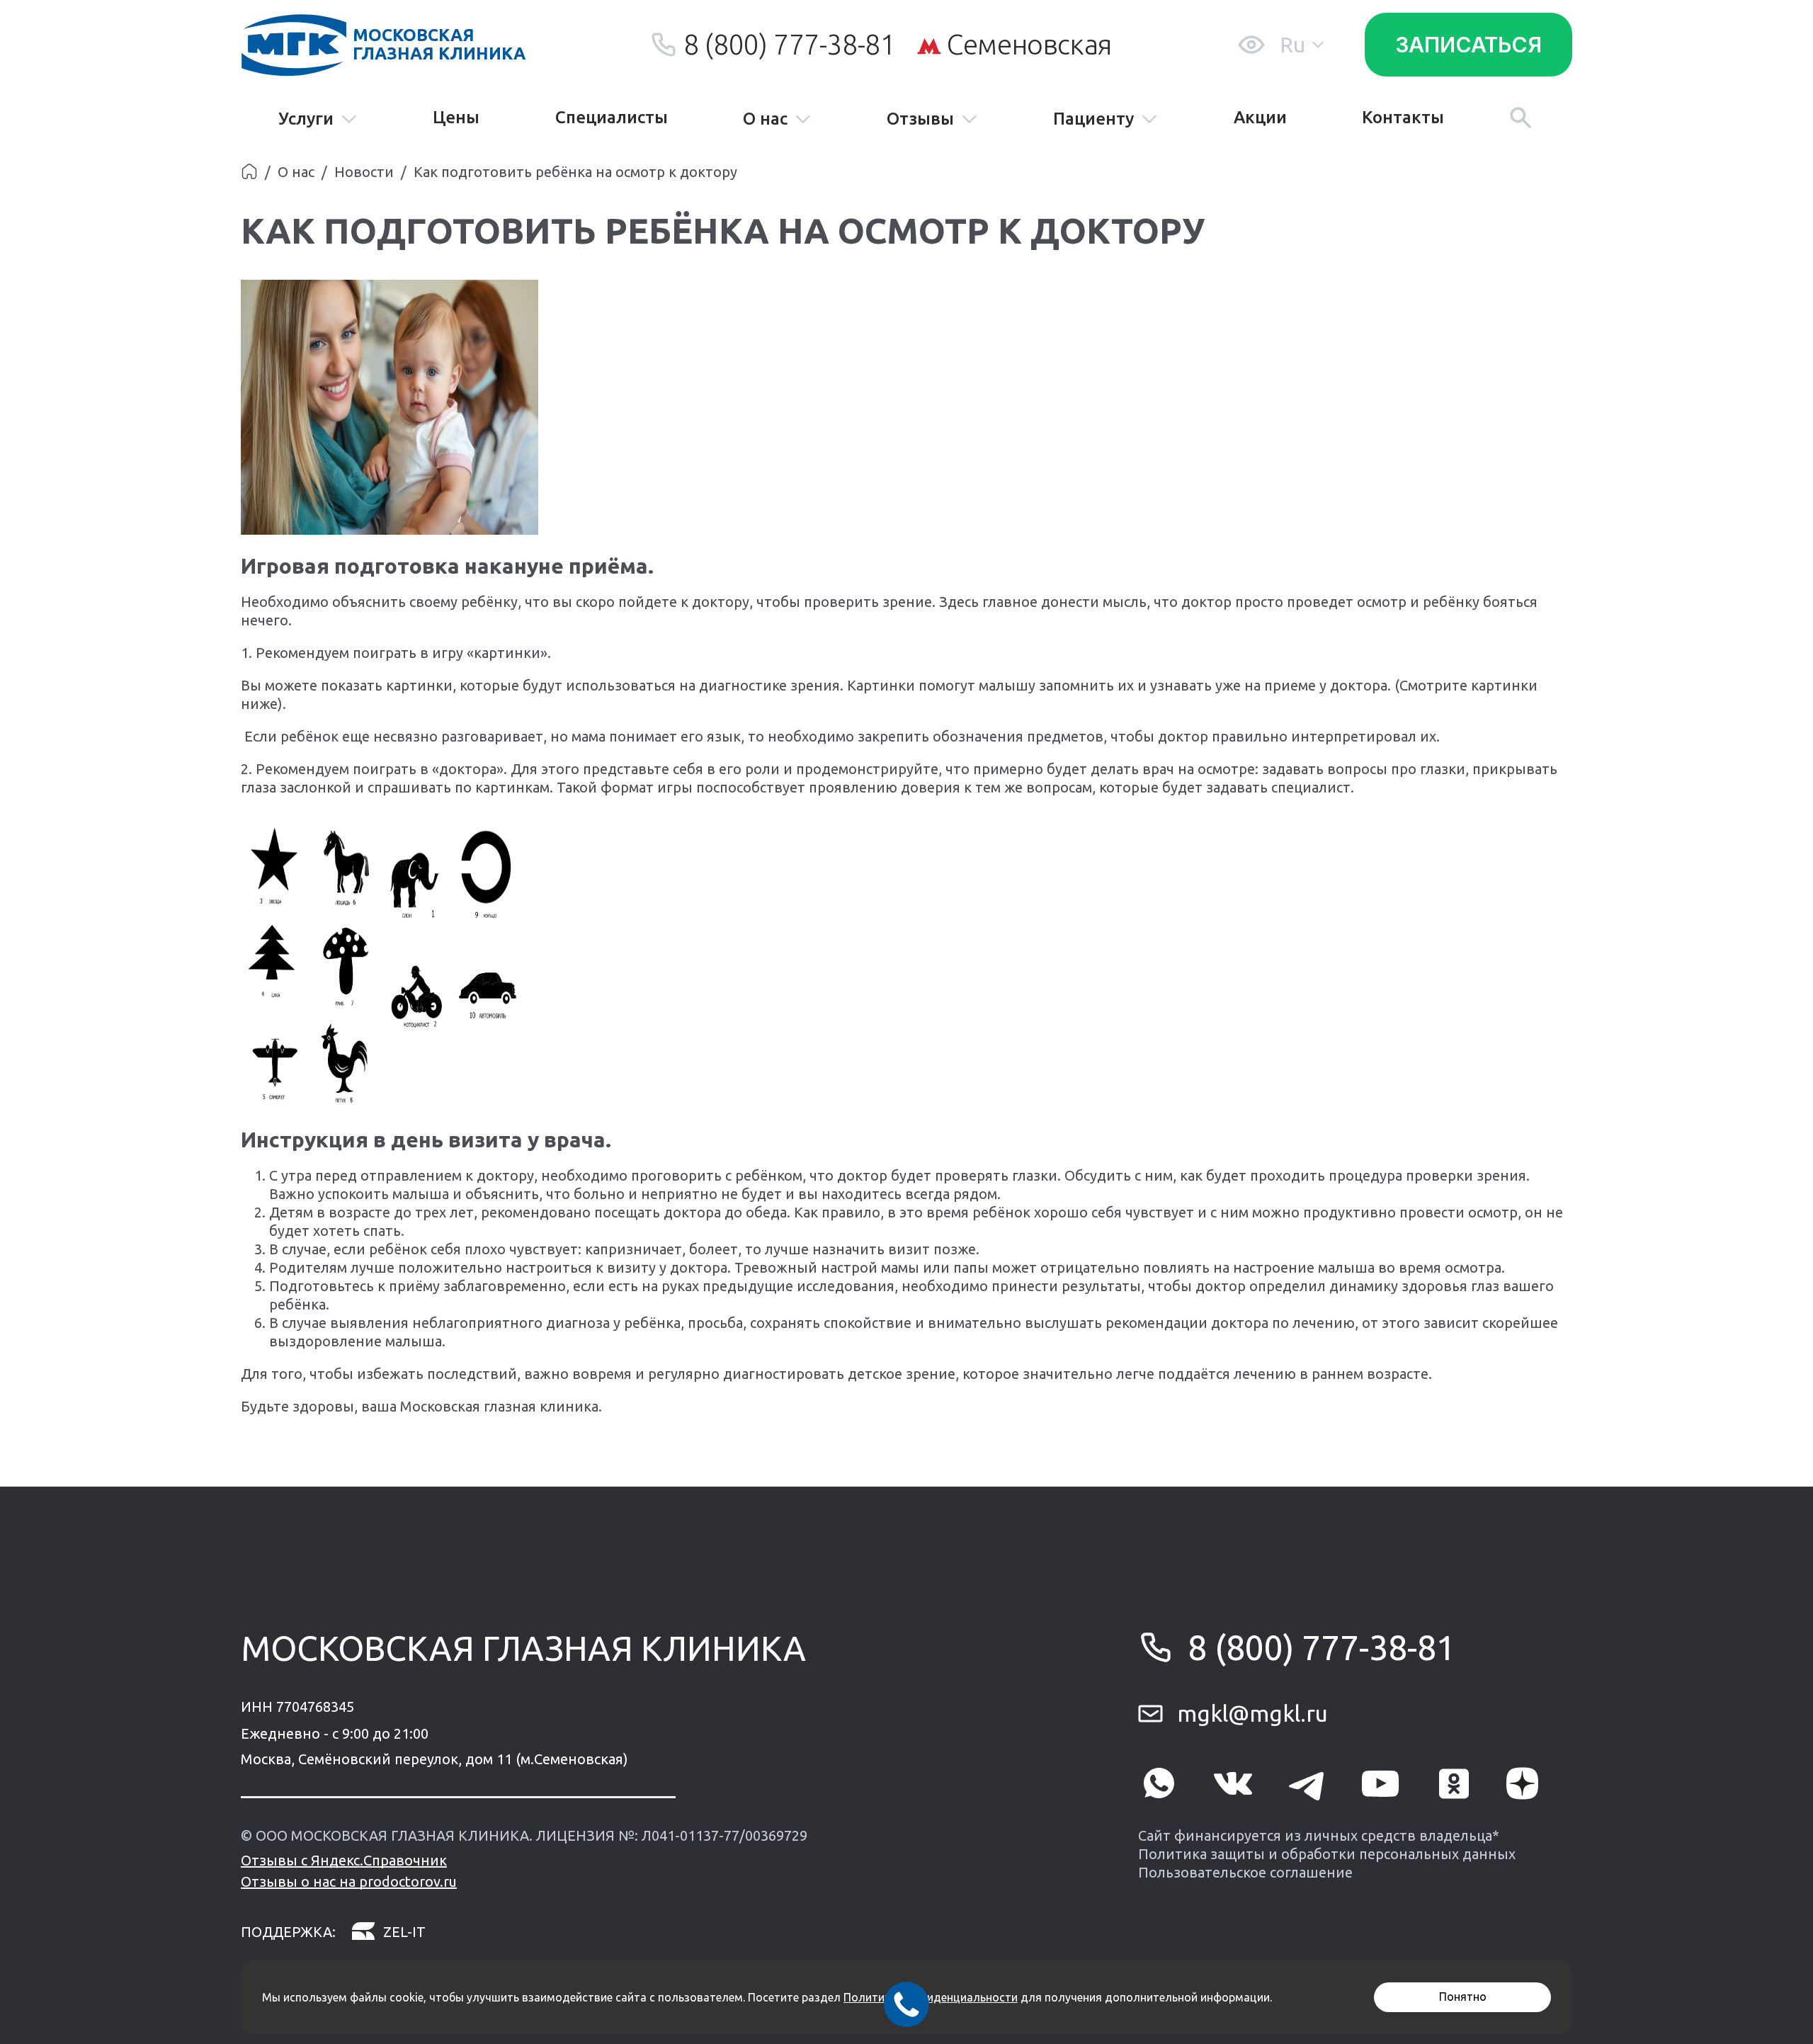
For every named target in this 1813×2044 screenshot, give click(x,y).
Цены (456, 118)
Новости (364, 172)
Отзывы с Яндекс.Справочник (344, 1860)
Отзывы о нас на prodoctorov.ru (349, 1881)
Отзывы (920, 119)
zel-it (404, 1932)
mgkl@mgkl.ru (1252, 1713)
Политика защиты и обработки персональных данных (1327, 1854)
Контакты (1403, 118)
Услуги (306, 119)
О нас (765, 119)
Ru (1292, 45)
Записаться (1468, 45)
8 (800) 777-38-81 (789, 44)
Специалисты (612, 118)
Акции (1260, 118)
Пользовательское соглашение (1245, 1872)
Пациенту (1093, 119)
